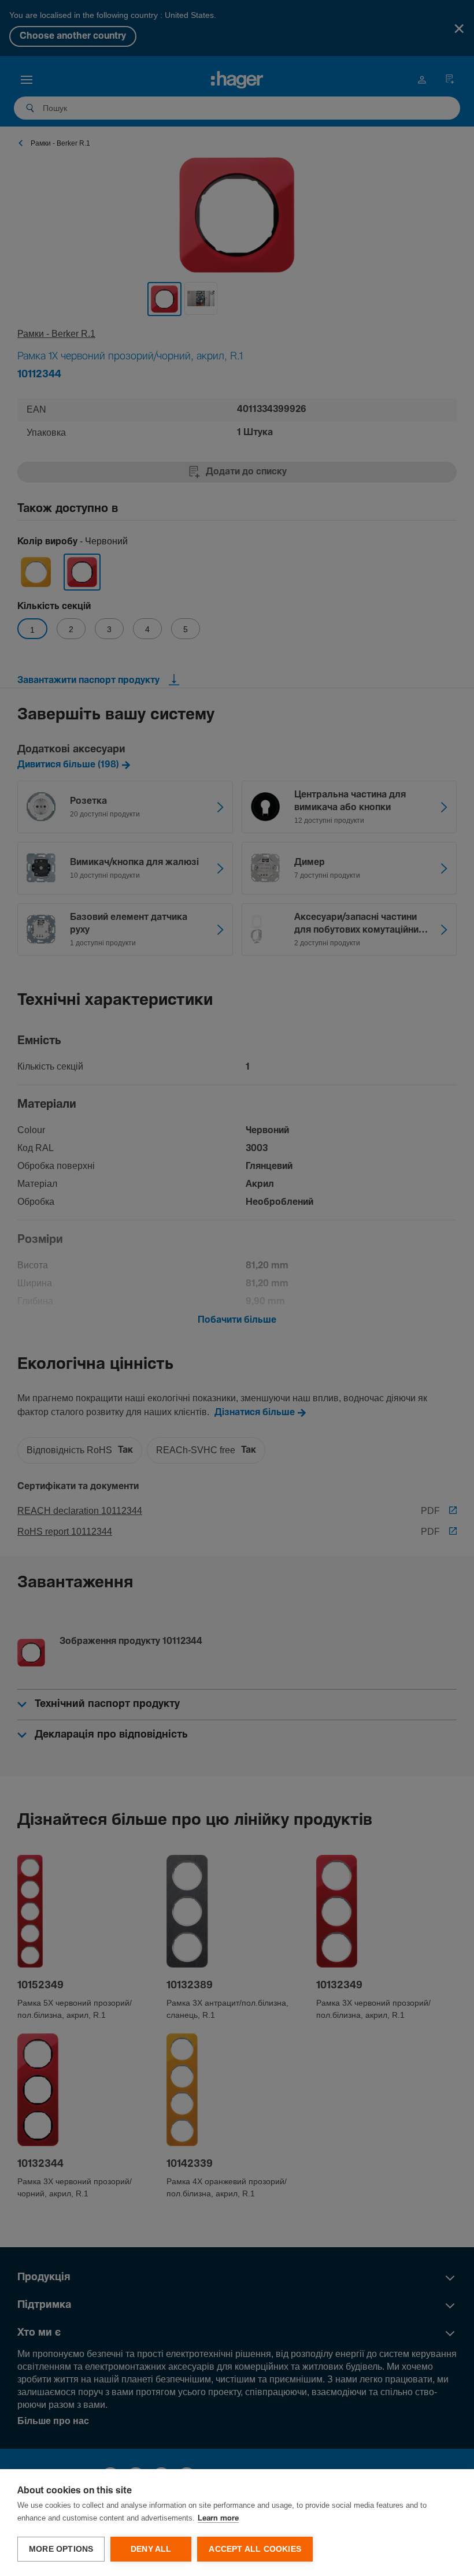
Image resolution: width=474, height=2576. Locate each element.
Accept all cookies (255, 2549)
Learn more (218, 2519)
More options (61, 2549)
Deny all (151, 2549)
